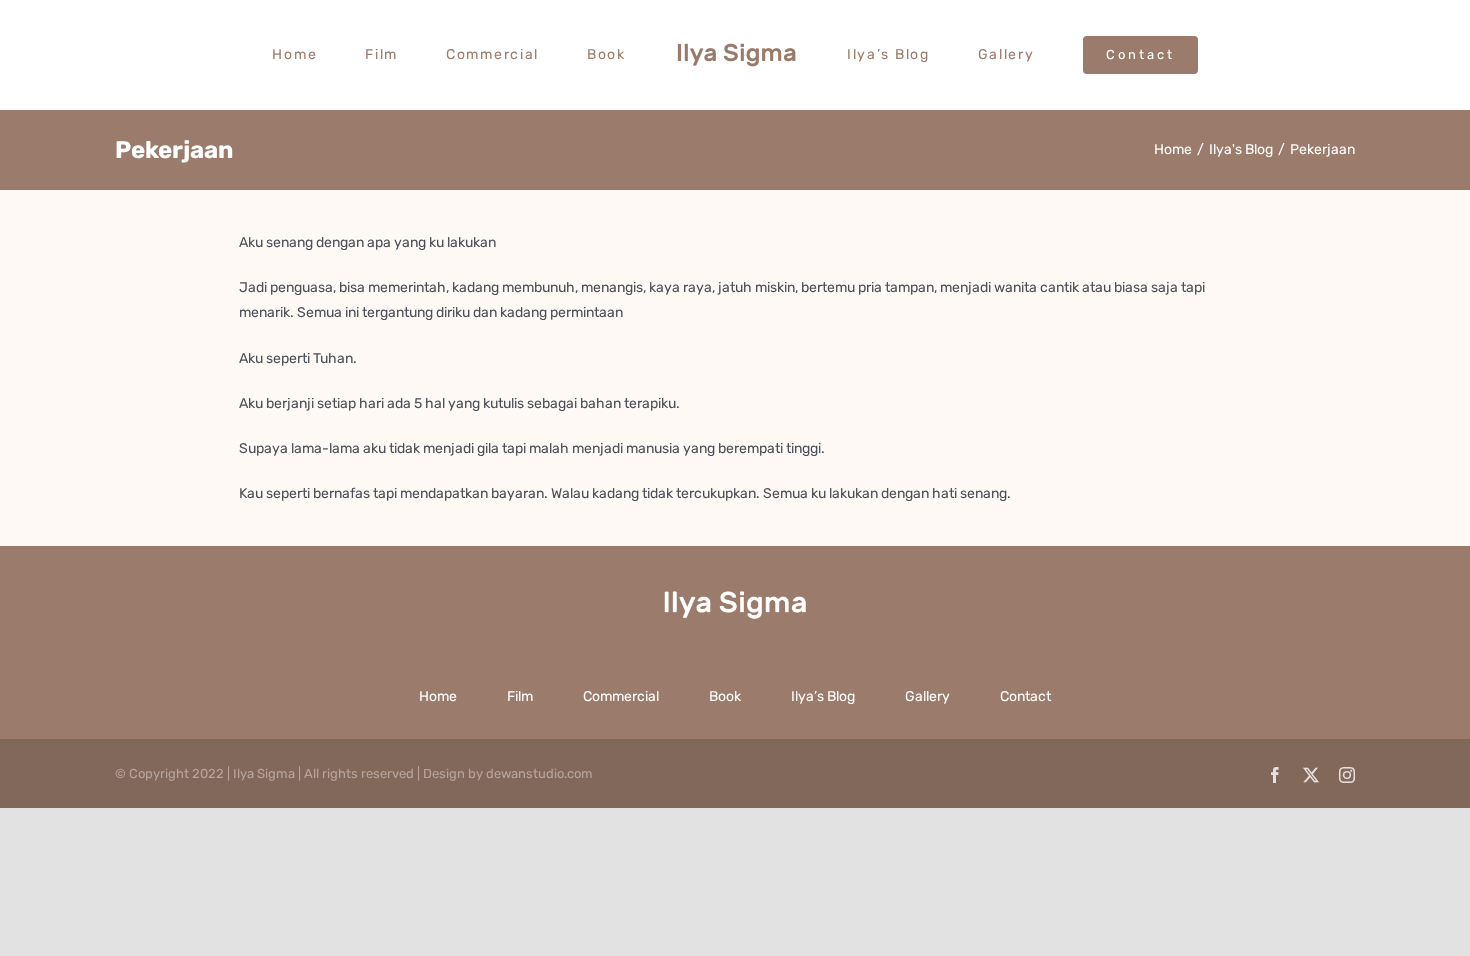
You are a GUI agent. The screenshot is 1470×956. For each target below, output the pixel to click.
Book (725, 696)
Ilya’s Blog (823, 696)
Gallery (927, 696)
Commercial (621, 696)
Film (520, 696)
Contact (1025, 696)
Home (438, 696)
